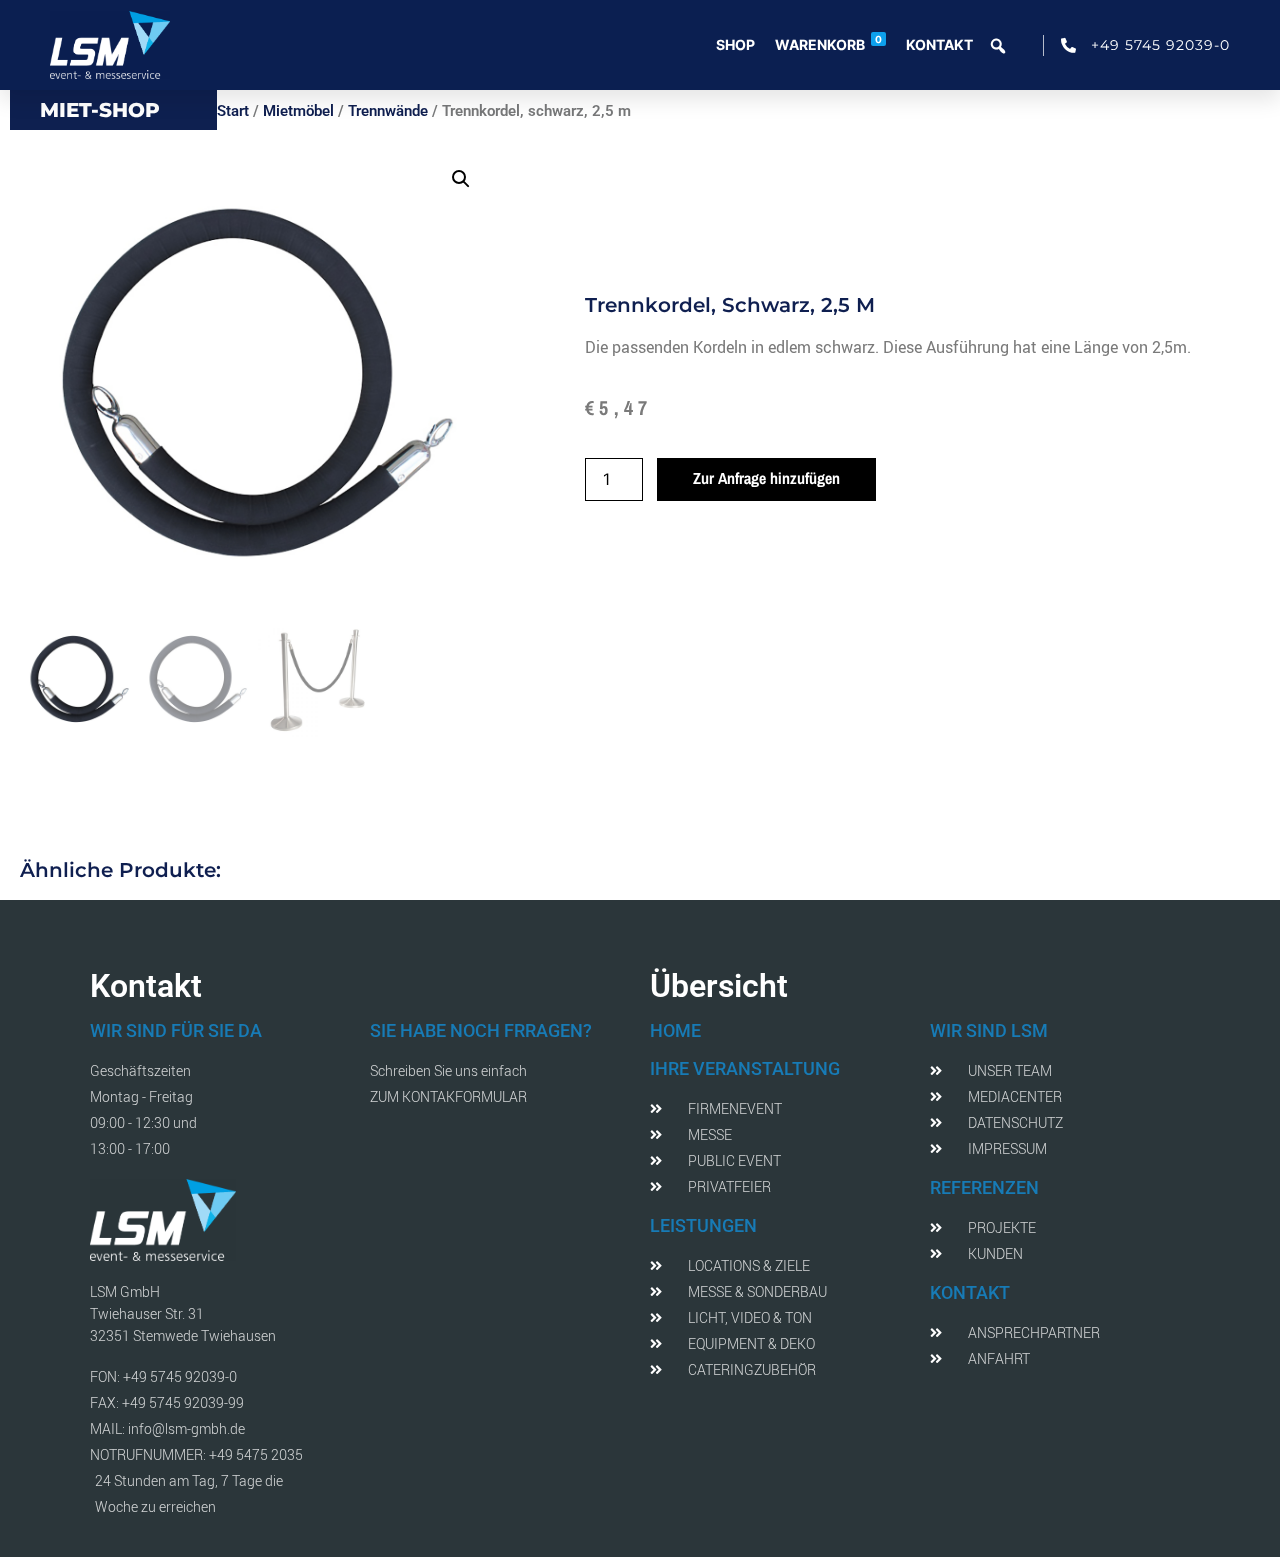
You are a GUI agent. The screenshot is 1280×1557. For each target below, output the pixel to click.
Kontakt (939, 44)
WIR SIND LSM (989, 1030)
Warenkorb (828, 43)
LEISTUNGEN (703, 1225)
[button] (461, 179)
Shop (735, 44)
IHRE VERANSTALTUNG (745, 1068)
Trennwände (388, 111)
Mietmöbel (298, 111)
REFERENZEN (984, 1187)
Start (233, 111)
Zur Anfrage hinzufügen (766, 478)
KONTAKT (970, 1292)
